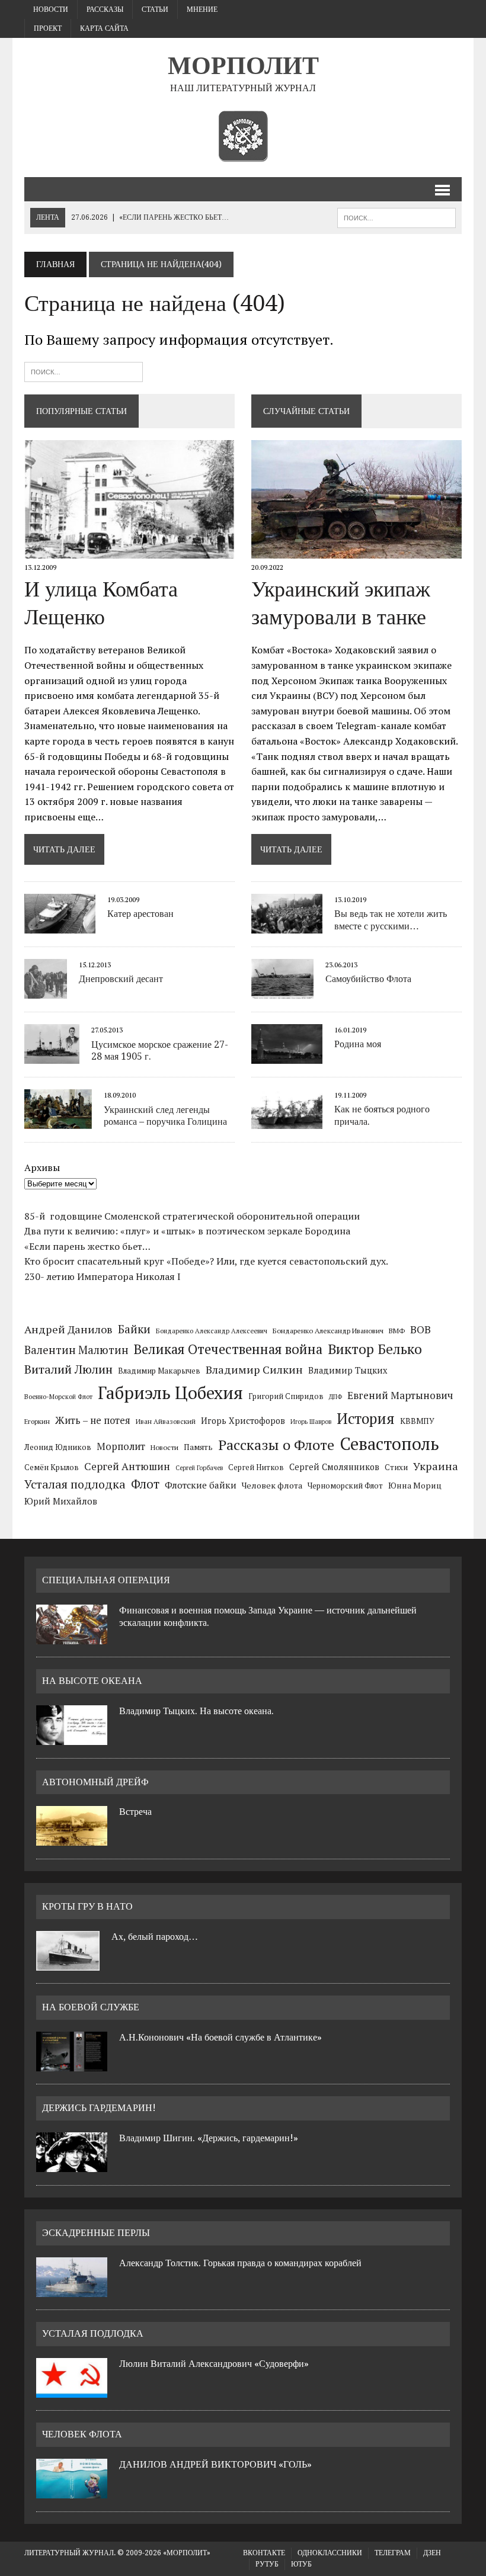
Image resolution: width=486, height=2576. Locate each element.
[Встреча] (72, 1839)
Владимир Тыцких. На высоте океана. (196, 1711)
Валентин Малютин (76, 1350)
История (366, 1418)
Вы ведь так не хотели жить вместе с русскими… (391, 920)
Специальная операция (106, 1580)
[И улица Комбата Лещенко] (130, 550)
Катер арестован (140, 914)
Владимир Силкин (254, 1369)
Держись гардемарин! (99, 2108)
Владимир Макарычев (159, 1371)
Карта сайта (104, 28)
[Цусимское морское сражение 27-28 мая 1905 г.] (52, 1056)
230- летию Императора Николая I (103, 1276)
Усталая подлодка (75, 1484)
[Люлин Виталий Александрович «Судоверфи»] (72, 2391)
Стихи (396, 1467)
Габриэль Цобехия (170, 1393)
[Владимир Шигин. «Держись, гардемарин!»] (72, 2165)
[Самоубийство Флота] (282, 990)
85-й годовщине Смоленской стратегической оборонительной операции (192, 1216)
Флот (145, 1484)
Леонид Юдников (58, 1447)
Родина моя (358, 1044)
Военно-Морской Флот (58, 1397)
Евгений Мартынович (400, 1395)
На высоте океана (92, 1681)
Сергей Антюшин (127, 1466)
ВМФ (397, 1330)
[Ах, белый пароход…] (68, 1964)
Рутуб (267, 2564)
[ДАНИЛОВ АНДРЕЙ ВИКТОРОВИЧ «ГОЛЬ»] (72, 2491)
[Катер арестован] (60, 925)
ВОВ (421, 1329)
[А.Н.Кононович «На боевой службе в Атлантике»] (72, 2064)
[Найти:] (84, 370)
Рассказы (105, 9)
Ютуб (301, 2564)
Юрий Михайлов (61, 1501)
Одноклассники (330, 2553)
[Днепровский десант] (46, 991)
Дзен (432, 2553)
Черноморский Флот (345, 1486)
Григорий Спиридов (286, 1396)
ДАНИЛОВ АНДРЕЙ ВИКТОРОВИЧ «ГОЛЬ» (215, 2464)
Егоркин (37, 1421)
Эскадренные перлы (96, 2233)
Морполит (121, 1446)
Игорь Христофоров (243, 1421)
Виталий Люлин (68, 1369)
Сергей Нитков (256, 1467)
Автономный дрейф (95, 1782)
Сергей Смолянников (334, 1467)
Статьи (155, 9)
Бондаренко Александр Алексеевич (212, 1331)
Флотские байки (201, 1485)
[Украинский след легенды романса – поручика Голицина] (58, 1121)
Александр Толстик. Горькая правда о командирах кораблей (240, 2263)
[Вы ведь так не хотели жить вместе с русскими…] (287, 925)
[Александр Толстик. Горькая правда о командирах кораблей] (72, 2290)
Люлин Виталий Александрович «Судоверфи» (214, 2364)
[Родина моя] (287, 1056)
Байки (134, 1329)
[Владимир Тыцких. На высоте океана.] (72, 1738)
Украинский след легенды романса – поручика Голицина (165, 1116)
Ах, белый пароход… (155, 1937)
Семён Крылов (52, 1467)
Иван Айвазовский (166, 1421)
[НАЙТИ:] (397, 217)
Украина (436, 1466)
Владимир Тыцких (348, 1370)
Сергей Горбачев (199, 1468)
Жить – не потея (93, 1420)
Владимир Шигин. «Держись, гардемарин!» (209, 2138)
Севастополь (389, 1443)
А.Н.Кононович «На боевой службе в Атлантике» (220, 2037)
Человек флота (272, 1485)
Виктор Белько (375, 1349)
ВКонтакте (264, 2553)
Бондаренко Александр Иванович (328, 1330)
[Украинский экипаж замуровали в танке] (356, 550)
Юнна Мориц (415, 1486)
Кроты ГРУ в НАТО (87, 1906)
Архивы (42, 1167)
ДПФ (335, 1397)
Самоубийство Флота (368, 979)
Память (198, 1447)
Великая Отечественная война (228, 1349)
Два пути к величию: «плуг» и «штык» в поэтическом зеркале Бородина (187, 1231)
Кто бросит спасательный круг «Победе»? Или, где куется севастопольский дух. (206, 1261)
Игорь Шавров (311, 1422)
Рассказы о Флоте (276, 1445)
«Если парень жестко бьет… (87, 1246)
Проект (48, 28)
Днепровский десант (121, 979)
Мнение (202, 9)
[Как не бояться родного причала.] (287, 1121)
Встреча (135, 1812)
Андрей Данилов (68, 1329)
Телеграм (393, 2553)
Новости (51, 9)
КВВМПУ (417, 1421)
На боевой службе (91, 2007)
